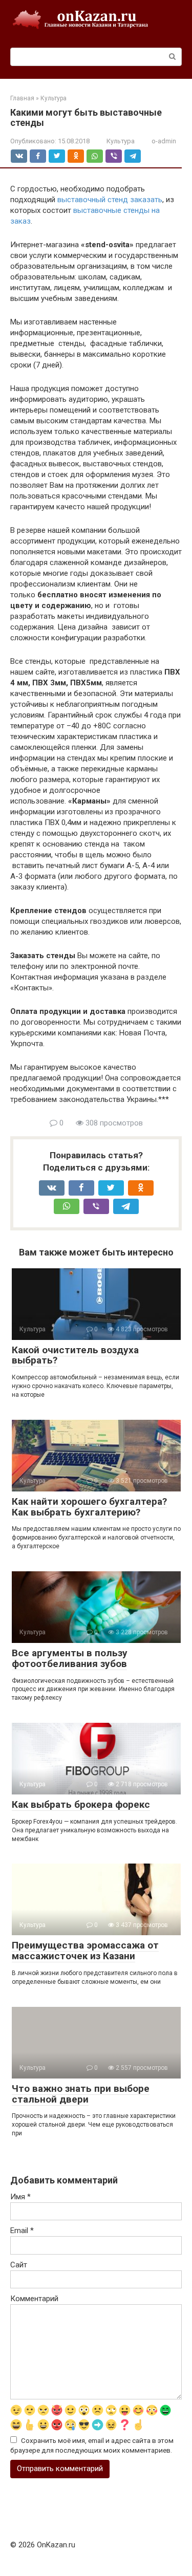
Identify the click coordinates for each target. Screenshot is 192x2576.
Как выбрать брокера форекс (81, 1804)
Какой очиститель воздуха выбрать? (75, 1355)
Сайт (19, 2265)
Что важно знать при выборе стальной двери (81, 2094)
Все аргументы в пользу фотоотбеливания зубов (70, 1658)
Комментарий (34, 2299)
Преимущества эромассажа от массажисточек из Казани (85, 1951)
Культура (121, 141)
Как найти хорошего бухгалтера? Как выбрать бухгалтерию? (89, 1507)
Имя (20, 2197)
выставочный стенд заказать (110, 200)
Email (22, 2231)
